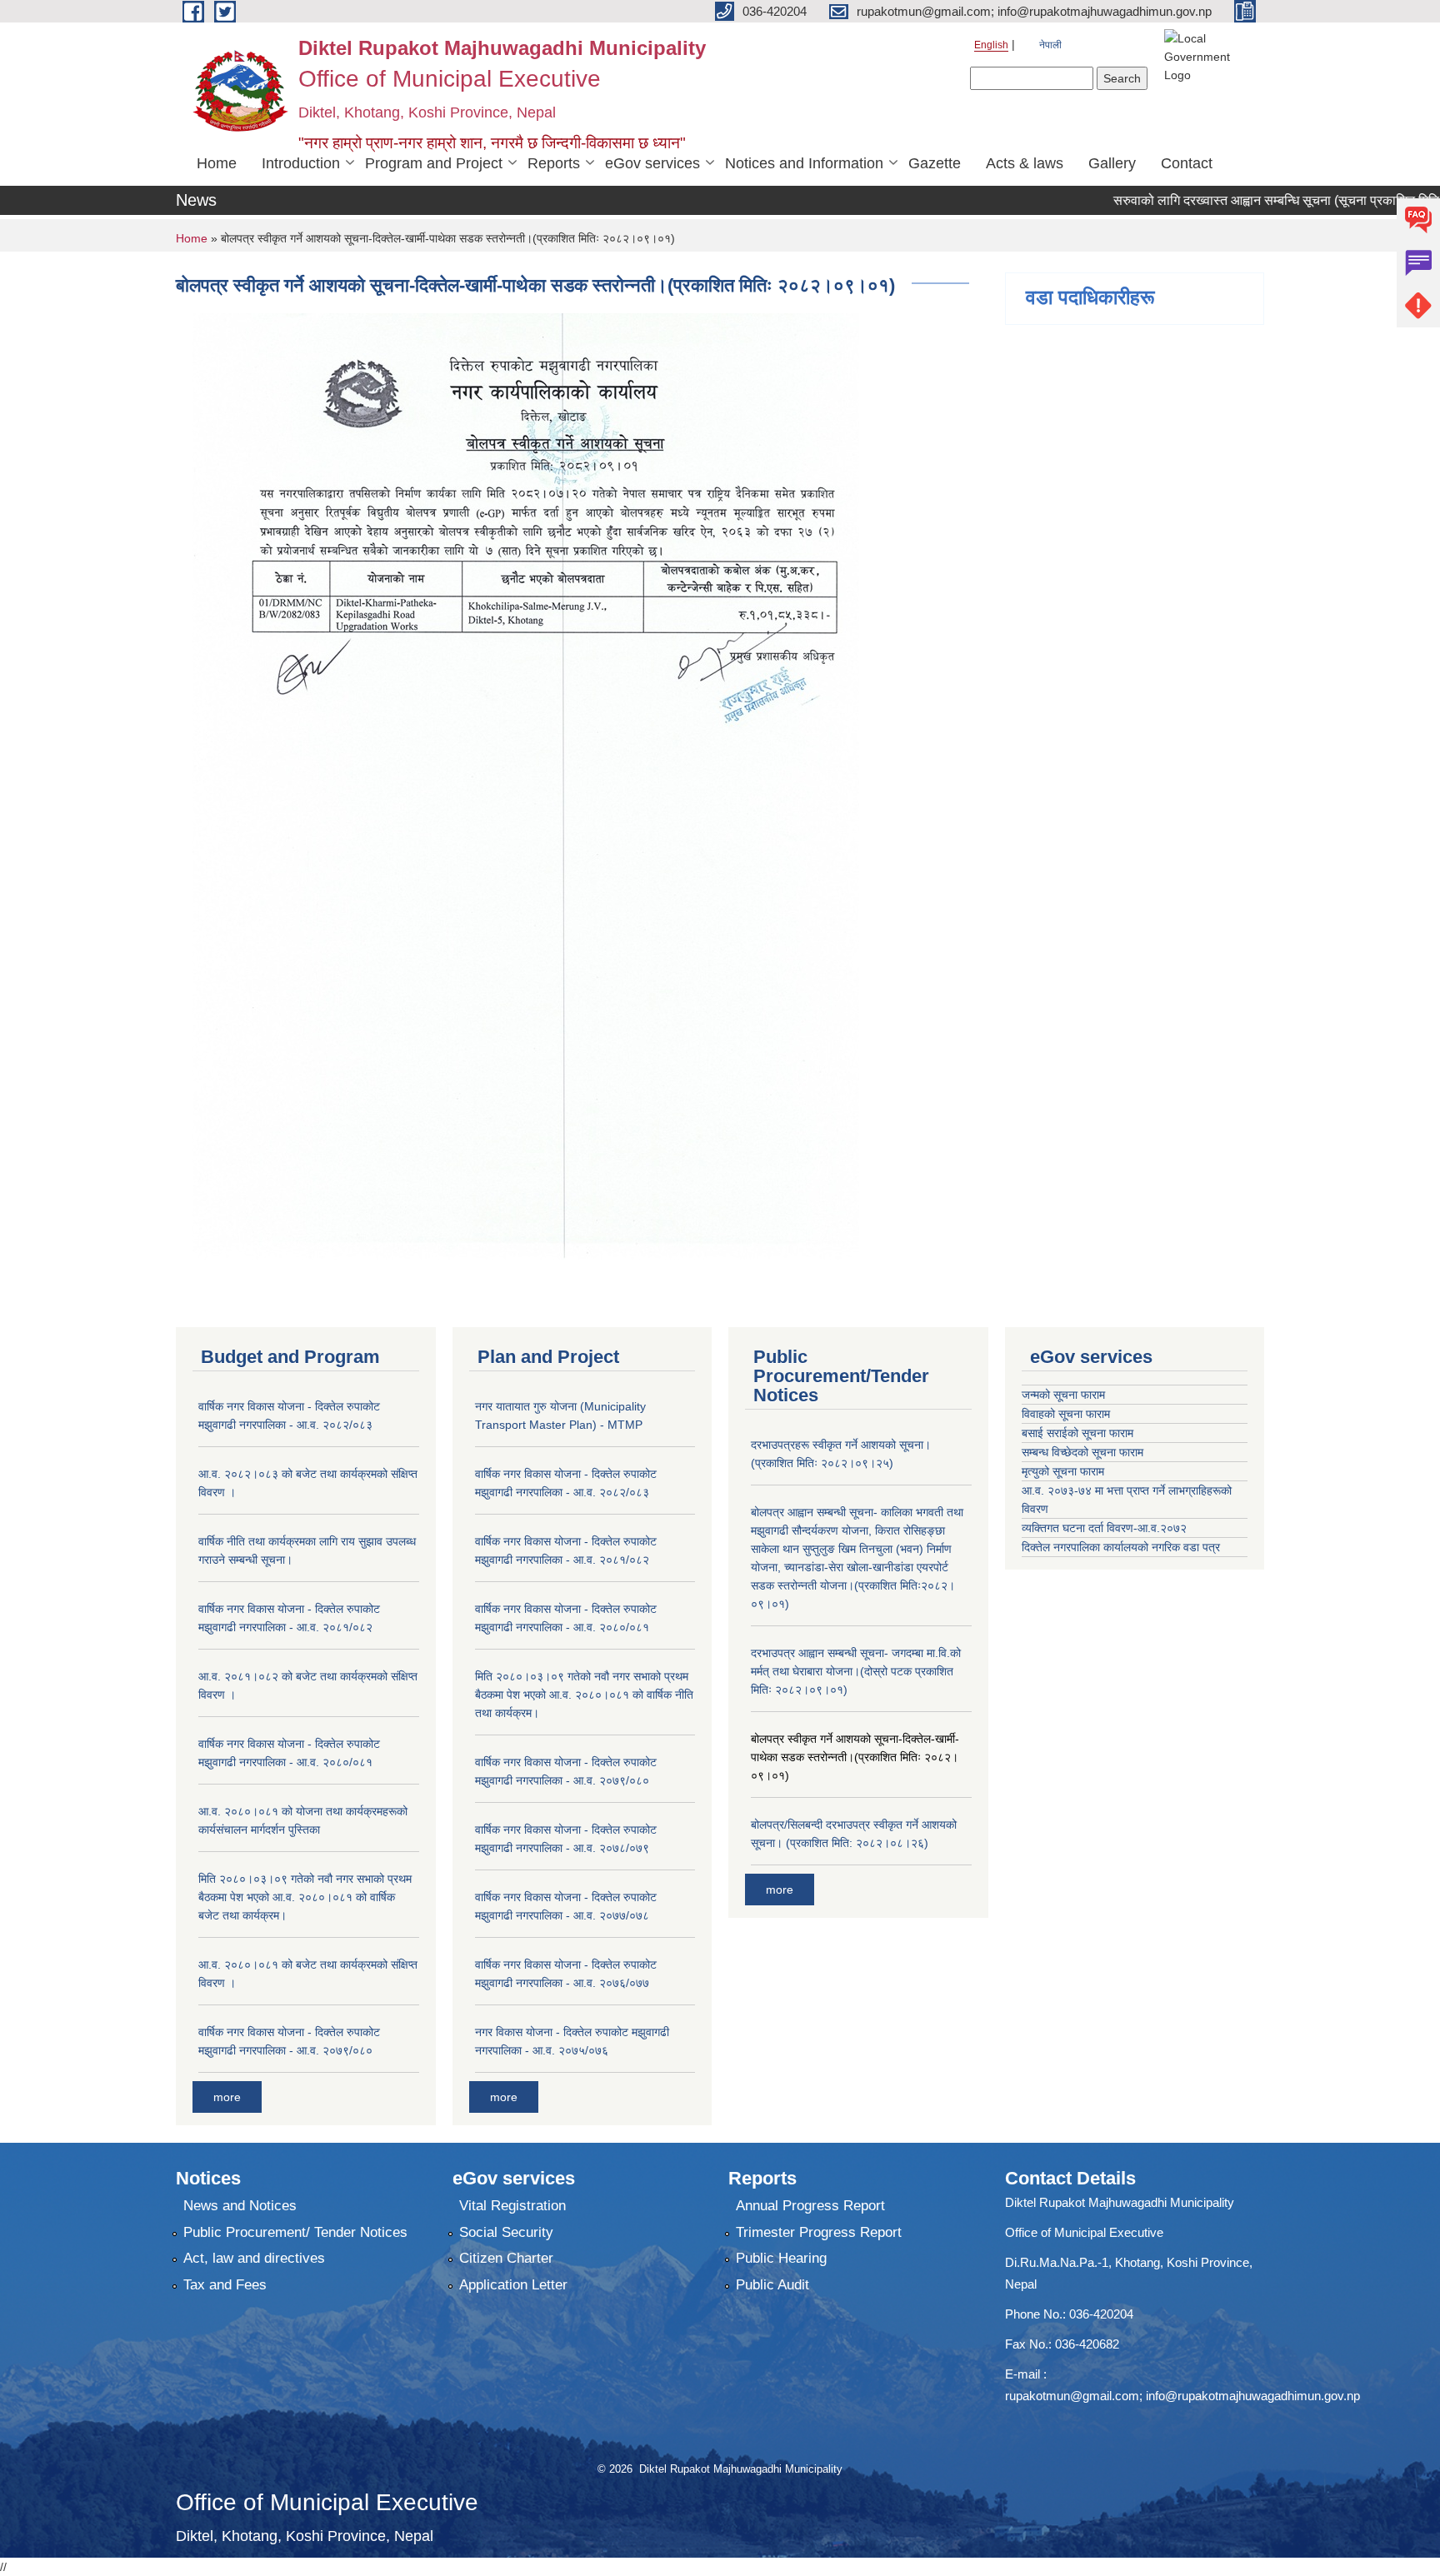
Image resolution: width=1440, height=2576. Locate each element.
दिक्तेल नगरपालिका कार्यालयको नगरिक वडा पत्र (1121, 1547)
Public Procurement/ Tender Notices (295, 2232)
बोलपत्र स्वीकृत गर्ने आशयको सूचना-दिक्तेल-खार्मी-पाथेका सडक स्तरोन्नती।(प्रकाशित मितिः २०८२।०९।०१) (855, 1757)
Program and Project (434, 163)
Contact (1187, 163)
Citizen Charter (506, 2258)
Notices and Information (804, 163)
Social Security (506, 2232)
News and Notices (240, 2206)
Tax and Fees (225, 2285)
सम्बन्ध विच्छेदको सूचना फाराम (1082, 1452)
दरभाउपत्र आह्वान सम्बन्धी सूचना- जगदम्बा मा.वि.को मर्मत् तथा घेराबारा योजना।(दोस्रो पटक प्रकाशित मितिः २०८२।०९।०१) (856, 1671)
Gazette (935, 163)
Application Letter (513, 2285)
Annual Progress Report (810, 2206)
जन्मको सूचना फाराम (1063, 1395)
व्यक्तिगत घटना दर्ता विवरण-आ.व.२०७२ (1104, 1528)
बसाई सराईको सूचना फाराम (1077, 1433)
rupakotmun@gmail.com (1072, 2396)
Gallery (1112, 163)
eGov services (652, 163)
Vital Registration (512, 2206)
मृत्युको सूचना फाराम (1063, 1471)
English (991, 45)
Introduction (301, 163)
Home (217, 163)
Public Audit (772, 2285)
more (227, 2097)
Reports (554, 163)
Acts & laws (1025, 163)
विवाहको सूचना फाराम (1066, 1414)
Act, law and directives (254, 2258)
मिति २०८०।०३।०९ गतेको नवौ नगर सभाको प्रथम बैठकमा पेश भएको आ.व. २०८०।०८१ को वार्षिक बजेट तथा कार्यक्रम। (305, 1897)
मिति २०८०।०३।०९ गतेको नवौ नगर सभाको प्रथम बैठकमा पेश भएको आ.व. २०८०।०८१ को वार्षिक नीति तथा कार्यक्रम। (584, 1695)
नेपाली (1050, 45)
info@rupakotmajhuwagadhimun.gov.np (1253, 2396)
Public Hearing (781, 2258)
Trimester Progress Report (819, 2232)
